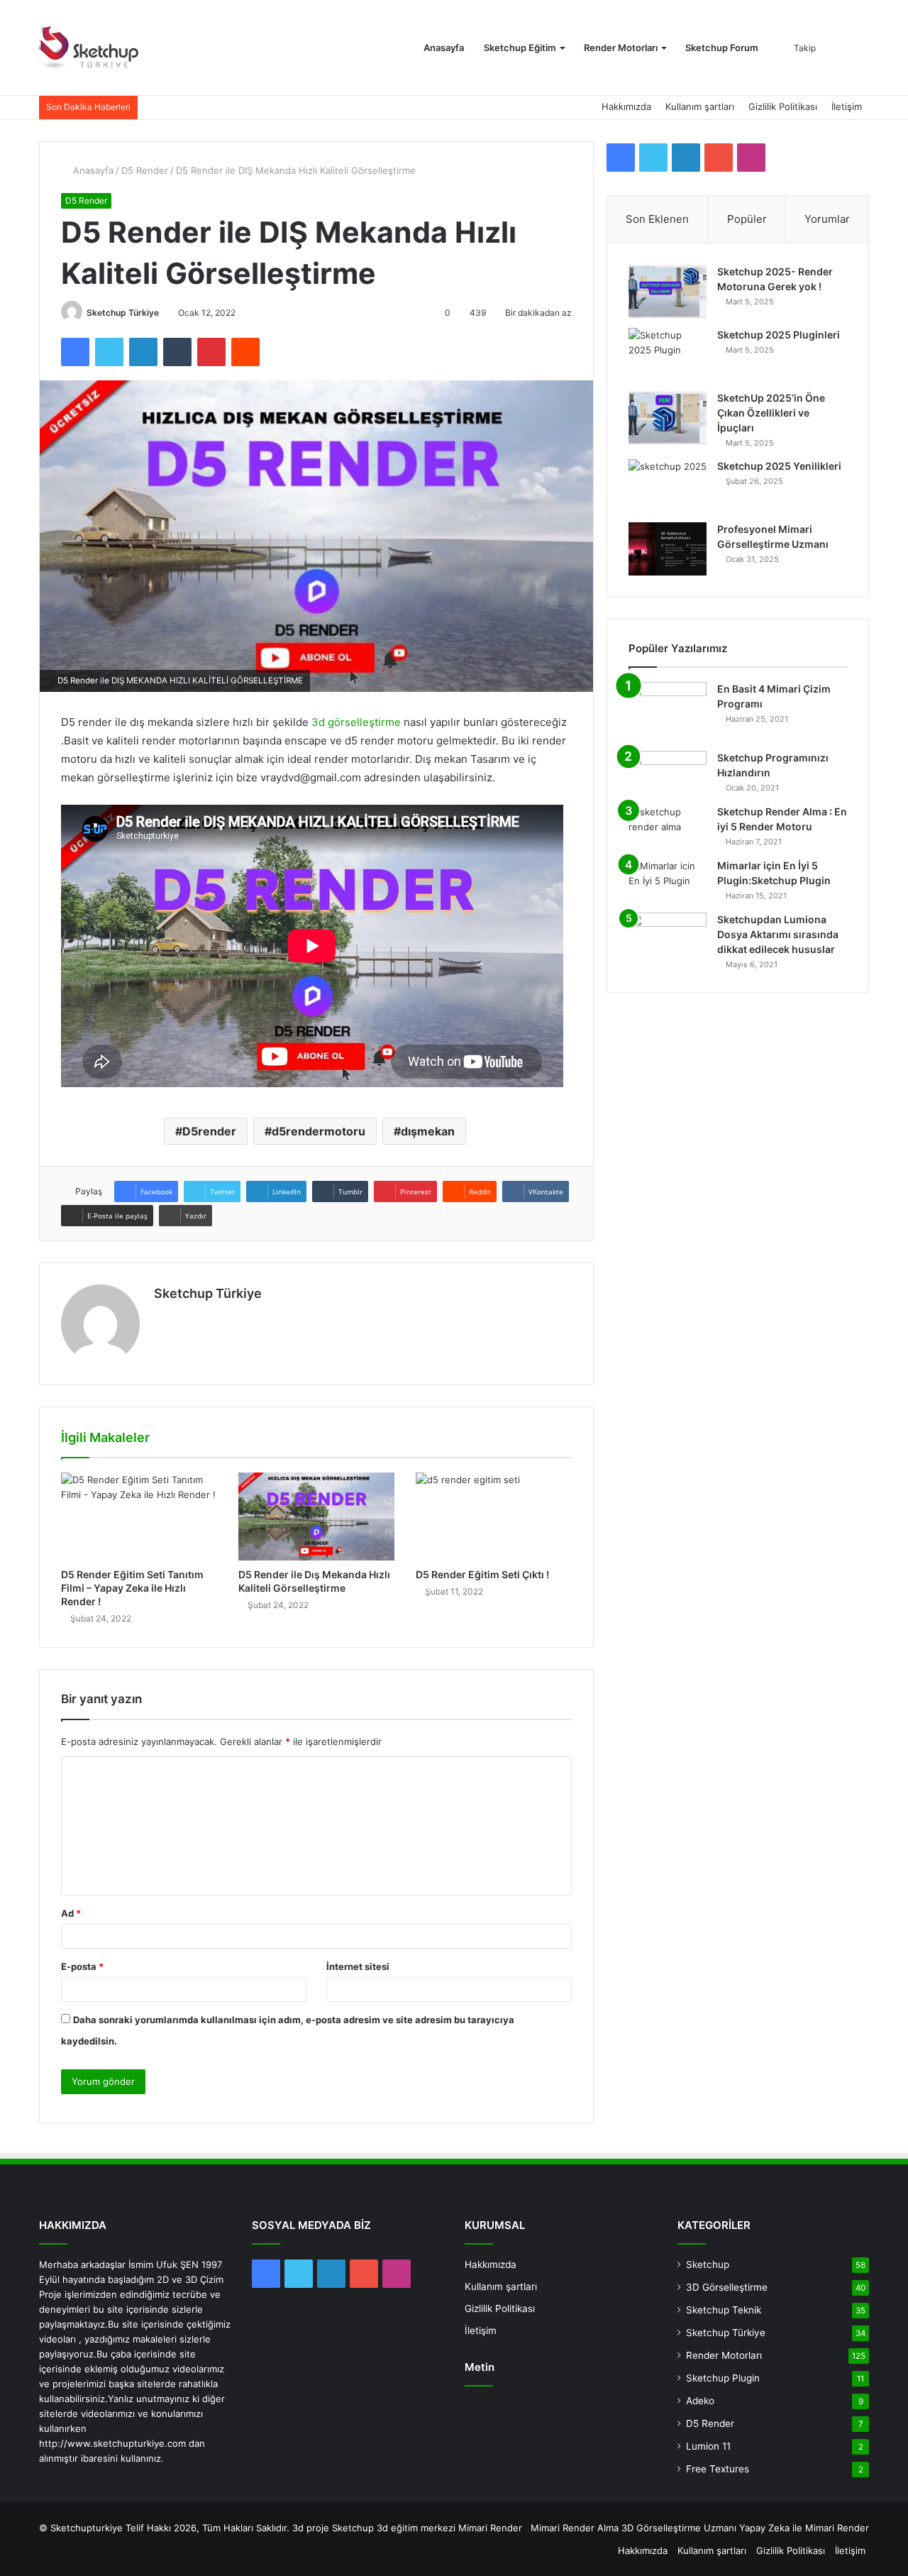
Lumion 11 (708, 2446)
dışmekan (428, 1131)
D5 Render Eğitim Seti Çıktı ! (482, 1574)
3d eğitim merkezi (416, 2528)
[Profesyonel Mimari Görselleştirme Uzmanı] (668, 549)
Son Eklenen (657, 219)
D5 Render (145, 170)
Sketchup (708, 2264)
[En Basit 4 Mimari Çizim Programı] (668, 711)
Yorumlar (827, 219)
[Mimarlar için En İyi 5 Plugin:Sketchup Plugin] (668, 881)
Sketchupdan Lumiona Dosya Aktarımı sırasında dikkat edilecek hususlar (778, 934)
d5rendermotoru (319, 1131)
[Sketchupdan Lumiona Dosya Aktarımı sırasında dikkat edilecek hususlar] (668, 934)
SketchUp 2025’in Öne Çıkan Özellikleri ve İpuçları (771, 413)
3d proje (311, 2528)
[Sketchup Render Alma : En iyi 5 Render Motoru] (668, 827)
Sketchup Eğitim (520, 48)
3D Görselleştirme (727, 2287)
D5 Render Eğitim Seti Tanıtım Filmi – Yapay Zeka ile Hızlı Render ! (132, 1588)
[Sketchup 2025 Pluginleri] (668, 354)
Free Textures (718, 2469)
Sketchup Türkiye (123, 313)
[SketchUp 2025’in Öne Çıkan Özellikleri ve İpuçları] (668, 418)
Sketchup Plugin (723, 2378)
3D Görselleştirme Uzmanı (679, 2528)
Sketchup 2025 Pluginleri (779, 335)
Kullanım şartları (700, 106)
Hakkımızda (626, 106)
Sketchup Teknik (724, 2310)
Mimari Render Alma (575, 2528)
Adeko (700, 2401)
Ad (71, 1913)
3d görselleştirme (356, 722)
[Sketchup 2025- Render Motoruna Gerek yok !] (668, 291)
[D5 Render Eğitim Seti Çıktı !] (494, 1517)
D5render (209, 1131)
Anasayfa (444, 48)
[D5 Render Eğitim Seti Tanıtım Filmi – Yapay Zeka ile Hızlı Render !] (139, 1517)
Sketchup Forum (722, 48)
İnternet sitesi (358, 1966)
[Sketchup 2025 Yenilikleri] (668, 486)
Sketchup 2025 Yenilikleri (779, 466)
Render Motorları (621, 48)
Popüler (747, 219)
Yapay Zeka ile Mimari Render (804, 2528)
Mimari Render (490, 2528)
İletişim (847, 106)
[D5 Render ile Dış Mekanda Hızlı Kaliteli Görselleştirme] (316, 1517)
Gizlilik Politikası (783, 106)
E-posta (82, 1966)
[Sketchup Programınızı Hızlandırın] (668, 773)
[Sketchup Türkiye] (89, 48)
